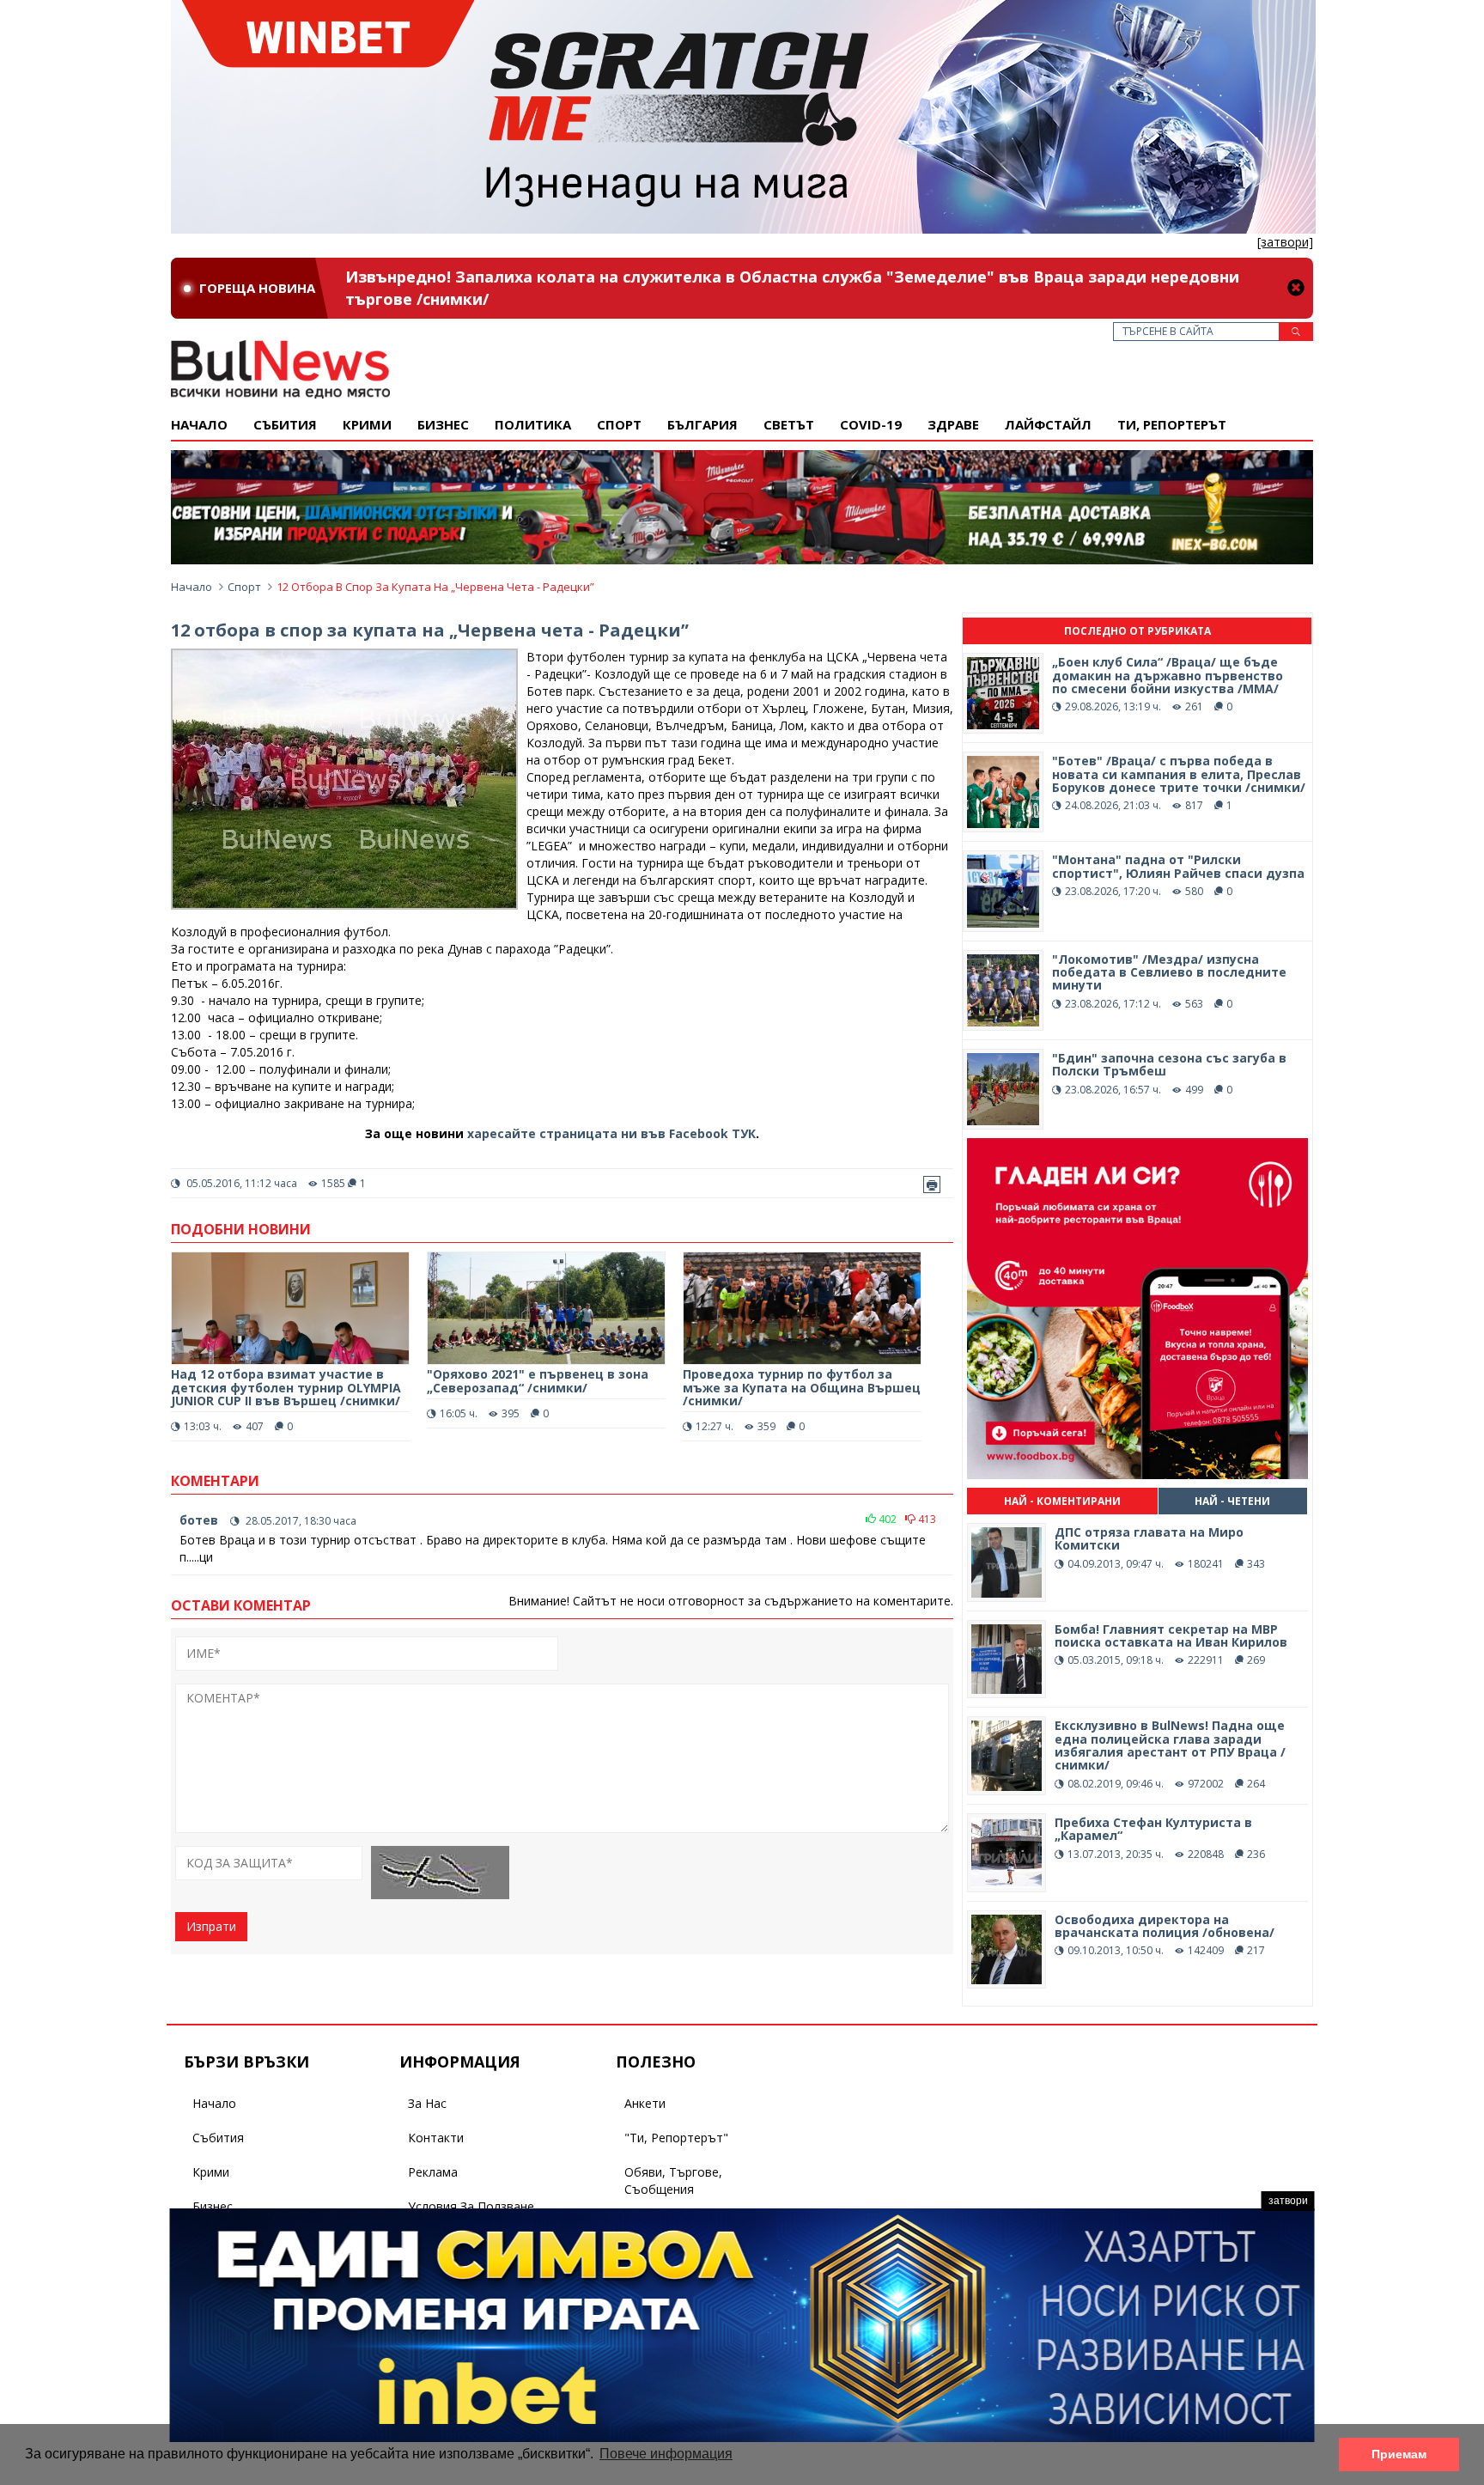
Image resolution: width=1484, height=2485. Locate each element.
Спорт (619, 424)
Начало (199, 424)
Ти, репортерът (1172, 424)
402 (886, 1519)
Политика (533, 424)
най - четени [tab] (1232, 1501)
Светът (789, 424)
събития (285, 424)
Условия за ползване (471, 2206)
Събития (218, 2138)
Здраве (953, 424)
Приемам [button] (1399, 2454)
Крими (211, 2172)
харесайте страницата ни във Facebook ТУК (611, 1133)
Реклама (433, 2172)
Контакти (436, 2138)
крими (367, 424)
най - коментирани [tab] (1062, 1501)
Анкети (645, 2103)
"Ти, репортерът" (676, 2138)
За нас (427, 2103)
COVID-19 (871, 424)
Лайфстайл (1048, 424)
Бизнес (443, 424)
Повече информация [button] (666, 2454)
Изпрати (211, 1926)
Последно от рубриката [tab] (1137, 631)
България (702, 424)
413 (926, 1519)
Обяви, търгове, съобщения (673, 2180)
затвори (1288, 2201)
